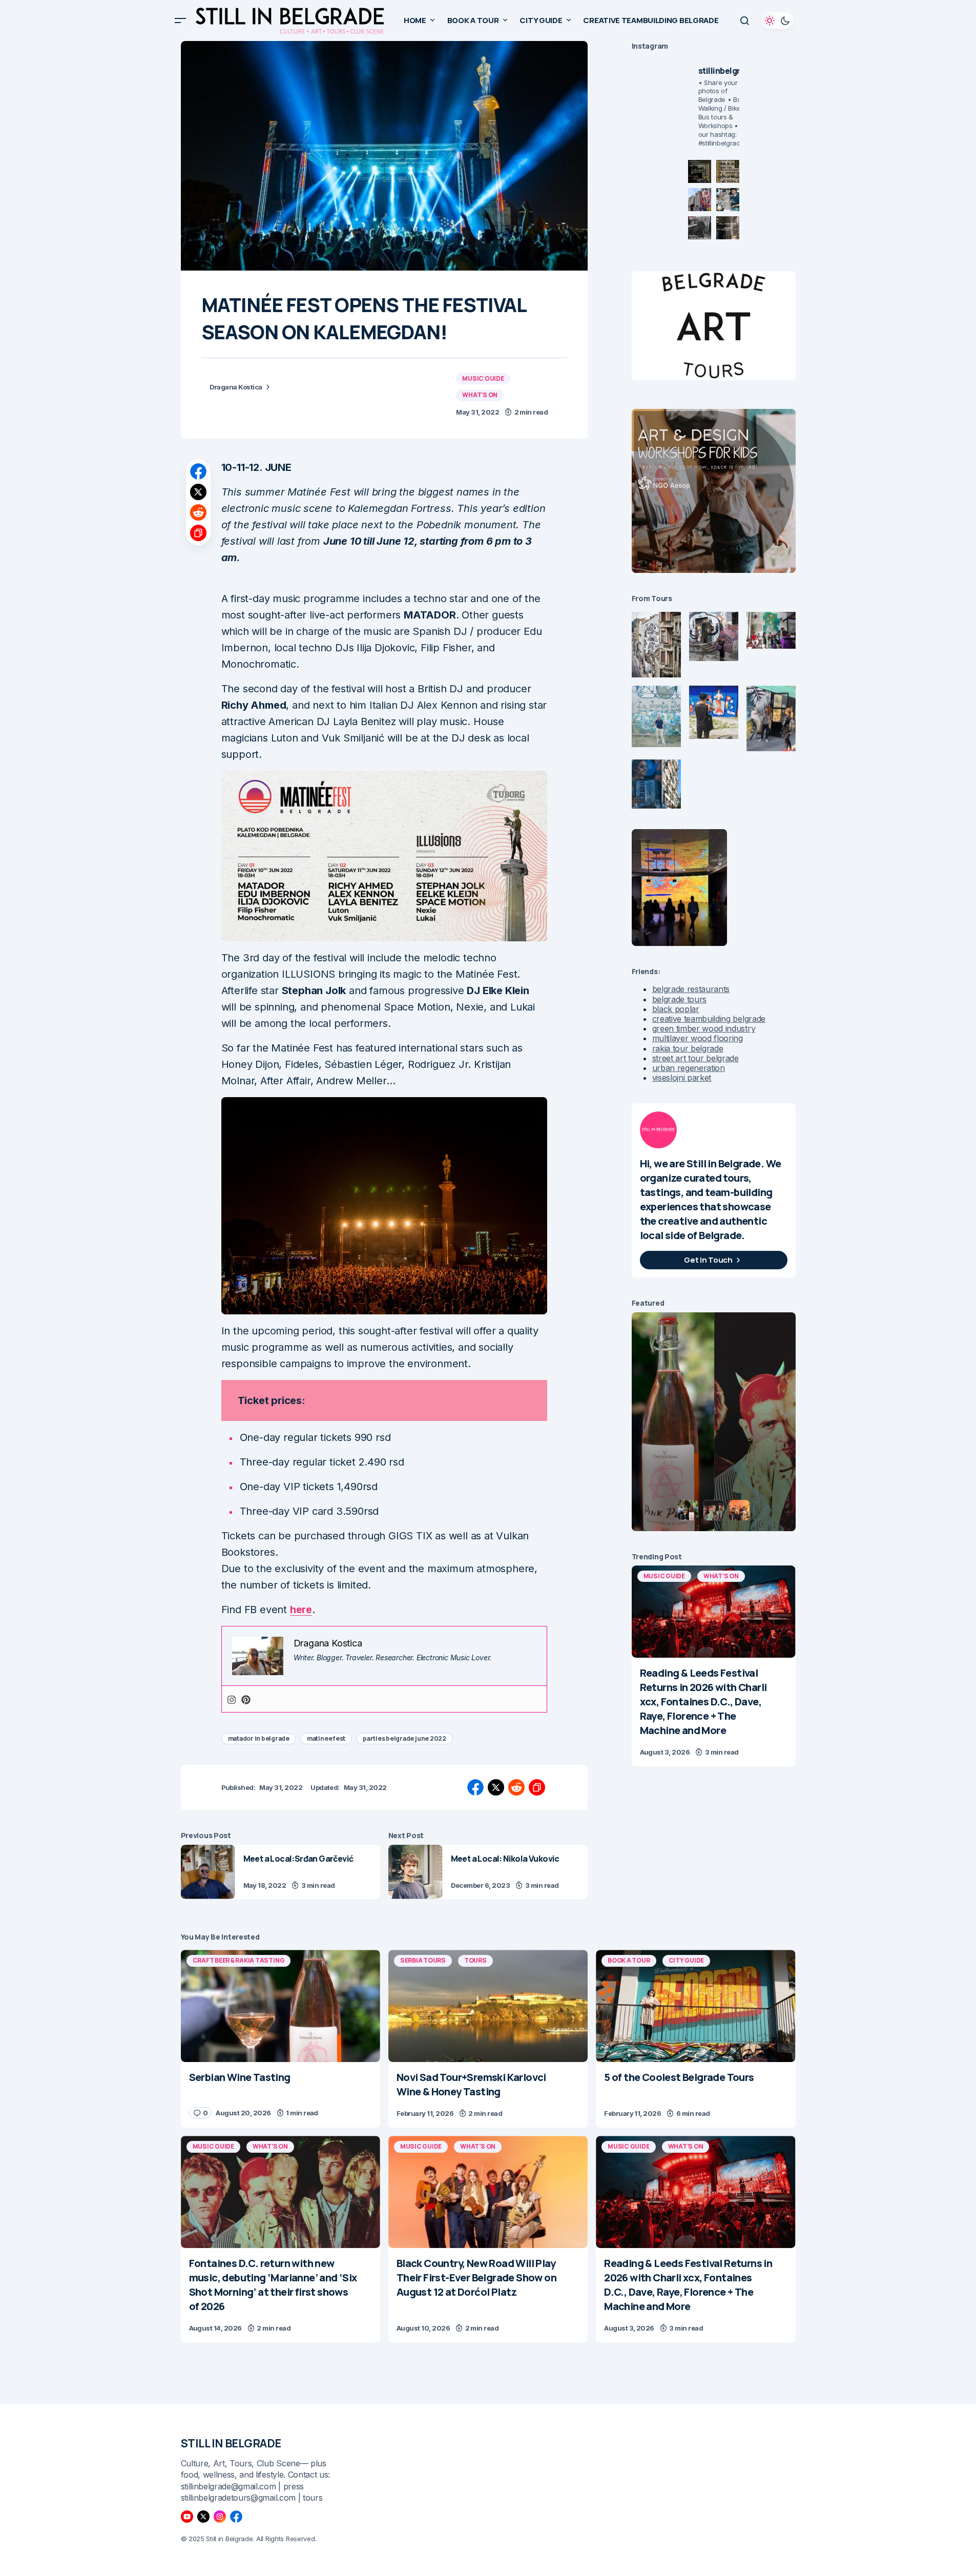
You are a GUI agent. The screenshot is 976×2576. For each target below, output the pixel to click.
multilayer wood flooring (698, 1038)
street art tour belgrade (695, 1058)
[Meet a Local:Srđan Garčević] (208, 1872)
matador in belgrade (259, 1738)
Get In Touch (708, 1260)
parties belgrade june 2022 (404, 1738)
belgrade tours (680, 999)
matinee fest (326, 1738)
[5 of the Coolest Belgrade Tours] (695, 2006)
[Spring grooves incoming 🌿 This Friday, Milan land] (728, 200)
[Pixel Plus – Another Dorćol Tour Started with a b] (700, 228)
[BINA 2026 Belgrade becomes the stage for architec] (728, 228)
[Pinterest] (246, 1699)
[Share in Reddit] (198, 512)
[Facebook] (236, 2517)
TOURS (475, 1960)
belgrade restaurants (691, 989)
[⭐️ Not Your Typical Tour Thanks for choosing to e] (700, 200)
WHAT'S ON (480, 395)
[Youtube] (187, 2517)
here (301, 1610)
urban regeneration (689, 1068)
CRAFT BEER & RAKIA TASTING (239, 1960)
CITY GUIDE (687, 1960)
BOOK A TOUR (629, 1960)
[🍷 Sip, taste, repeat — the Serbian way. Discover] (700, 171)
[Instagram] (232, 1699)
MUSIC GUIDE (483, 378)
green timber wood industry (704, 1028)
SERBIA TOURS (423, 1960)
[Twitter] (203, 2517)
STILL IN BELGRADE (231, 2443)
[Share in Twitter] (198, 492)
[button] (180, 20)
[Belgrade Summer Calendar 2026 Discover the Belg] (728, 171)
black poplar (676, 1009)
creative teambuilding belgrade (709, 1019)
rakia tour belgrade (688, 1048)
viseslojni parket (682, 1078)
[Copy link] (198, 533)
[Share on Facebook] (198, 471)
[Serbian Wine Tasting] (281, 2006)
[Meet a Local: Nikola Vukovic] (416, 1872)
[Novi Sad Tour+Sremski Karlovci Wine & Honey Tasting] (488, 2006)
